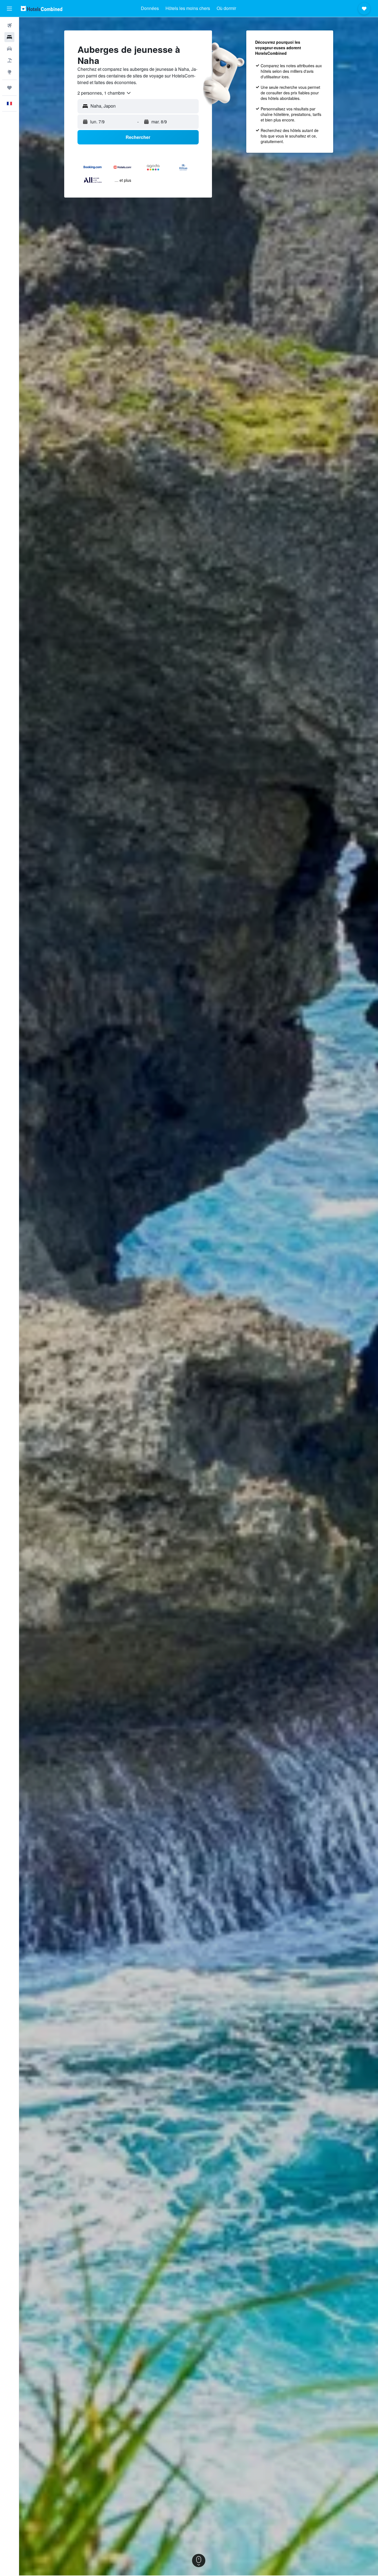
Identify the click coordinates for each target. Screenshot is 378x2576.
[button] (9, 9)
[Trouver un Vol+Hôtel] (9, 60)
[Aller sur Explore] (9, 72)
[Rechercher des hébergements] (9, 37)
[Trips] (9, 88)
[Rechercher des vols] (9, 25)
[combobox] (104, 93)
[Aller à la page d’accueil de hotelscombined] (42, 8)
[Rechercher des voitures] (9, 49)
